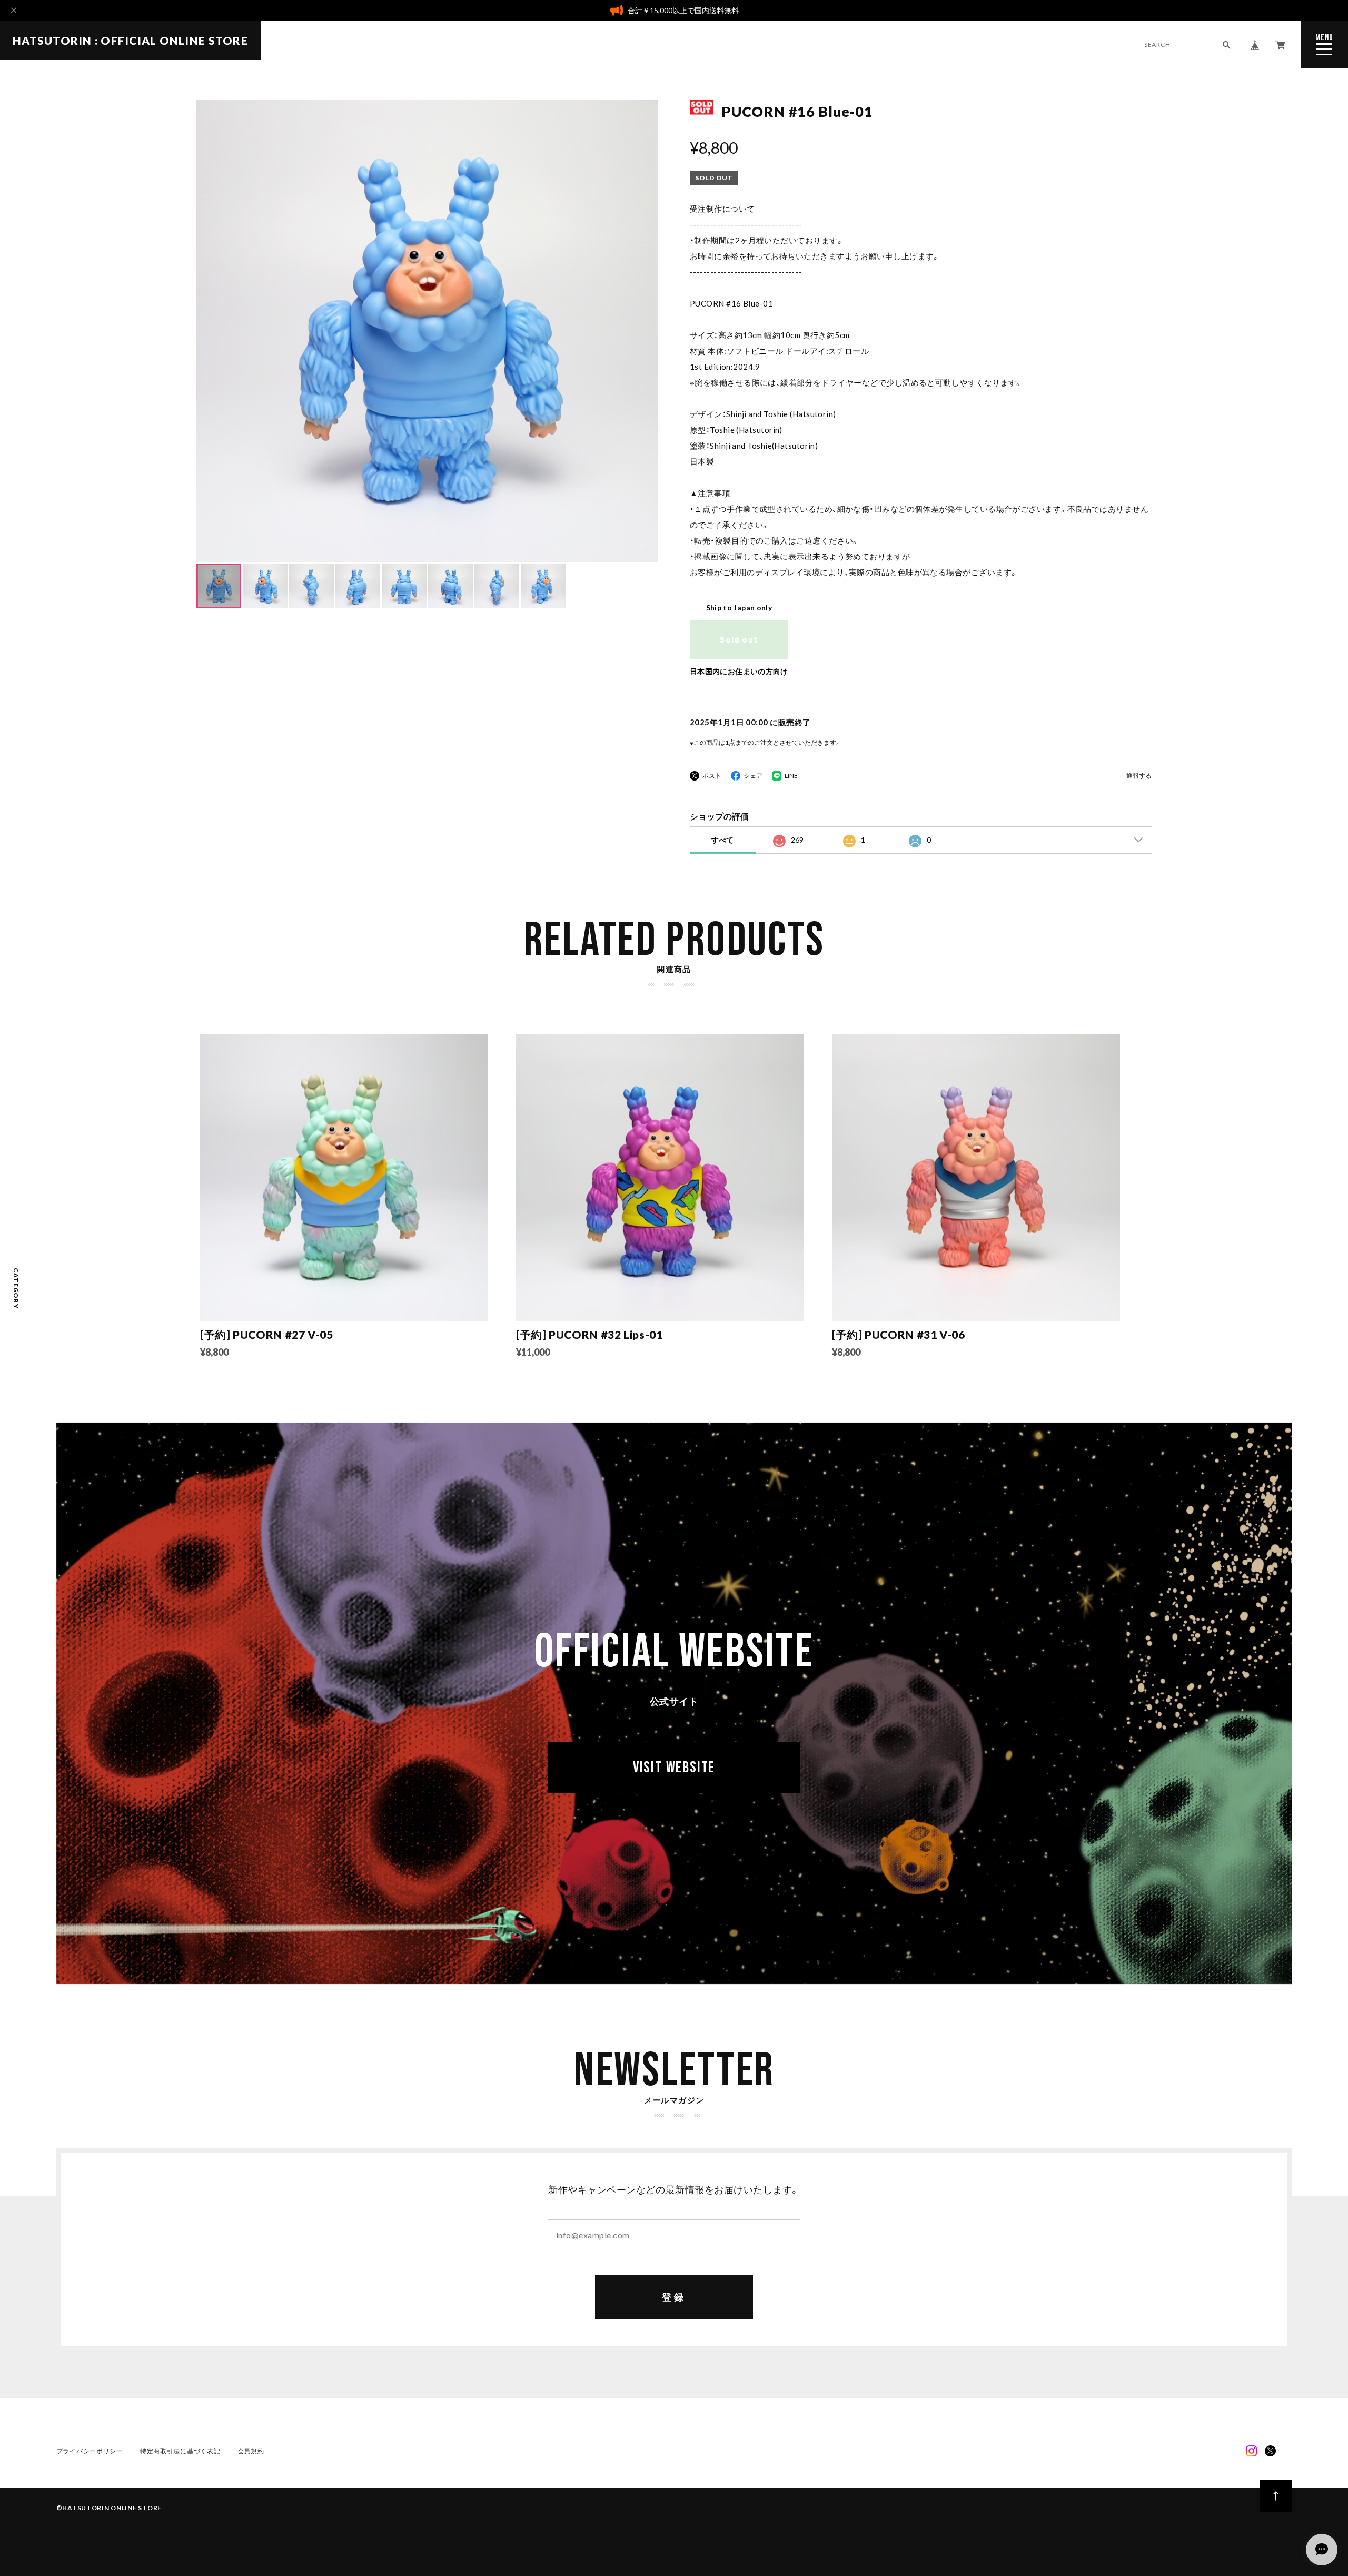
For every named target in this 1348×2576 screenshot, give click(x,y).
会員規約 (251, 2451)
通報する (1139, 776)
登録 (674, 2297)
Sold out (739, 639)
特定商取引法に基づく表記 (180, 2451)
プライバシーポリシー (90, 2451)
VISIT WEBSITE (674, 1768)
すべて (722, 840)
